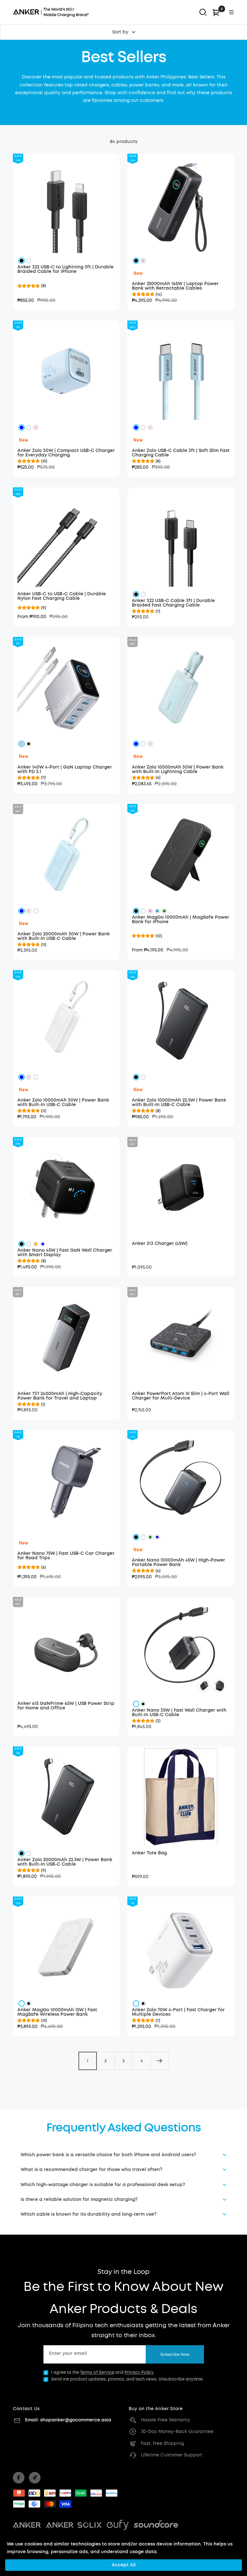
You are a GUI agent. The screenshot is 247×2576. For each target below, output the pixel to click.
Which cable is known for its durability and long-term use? (88, 2214)
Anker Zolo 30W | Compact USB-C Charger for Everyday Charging (66, 453)
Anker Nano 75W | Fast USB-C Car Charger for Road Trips (66, 1556)
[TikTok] (35, 2478)
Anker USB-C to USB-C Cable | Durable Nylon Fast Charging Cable (62, 596)
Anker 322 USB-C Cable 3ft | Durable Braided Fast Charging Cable (173, 603)
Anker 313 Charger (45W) (160, 1244)
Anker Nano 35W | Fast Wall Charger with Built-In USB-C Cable (179, 1713)
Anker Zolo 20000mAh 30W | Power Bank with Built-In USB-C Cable (64, 936)
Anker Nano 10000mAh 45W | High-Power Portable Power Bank (178, 1563)
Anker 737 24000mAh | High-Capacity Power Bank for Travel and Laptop (60, 1396)
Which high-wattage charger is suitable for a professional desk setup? (103, 2185)
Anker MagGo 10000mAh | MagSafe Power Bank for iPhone (181, 920)
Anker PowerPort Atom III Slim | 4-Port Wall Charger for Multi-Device (181, 1396)
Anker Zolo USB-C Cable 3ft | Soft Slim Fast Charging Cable (181, 453)
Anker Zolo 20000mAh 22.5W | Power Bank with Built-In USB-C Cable (65, 1862)
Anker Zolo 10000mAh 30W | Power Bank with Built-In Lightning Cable (178, 770)
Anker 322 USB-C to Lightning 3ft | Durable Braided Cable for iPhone (65, 269)
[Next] (160, 2061)
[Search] (203, 12)
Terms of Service (97, 2373)
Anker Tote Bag (149, 1853)
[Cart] (216, 12)
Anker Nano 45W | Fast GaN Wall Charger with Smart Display (65, 1253)
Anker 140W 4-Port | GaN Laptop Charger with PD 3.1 (65, 770)
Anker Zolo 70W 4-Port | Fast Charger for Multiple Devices (178, 2012)
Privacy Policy (139, 2373)
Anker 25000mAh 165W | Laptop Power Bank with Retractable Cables (175, 286)
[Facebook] (19, 2478)
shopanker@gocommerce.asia (76, 2420)
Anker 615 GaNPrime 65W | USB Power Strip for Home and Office (66, 1706)
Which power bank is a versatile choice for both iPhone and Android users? (108, 2155)
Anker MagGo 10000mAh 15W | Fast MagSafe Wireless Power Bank (57, 2012)
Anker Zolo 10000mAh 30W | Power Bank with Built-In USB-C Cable (63, 1103)
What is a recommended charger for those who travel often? (91, 2170)
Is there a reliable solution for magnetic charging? (79, 2200)
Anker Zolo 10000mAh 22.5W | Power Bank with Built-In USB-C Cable (179, 1103)
